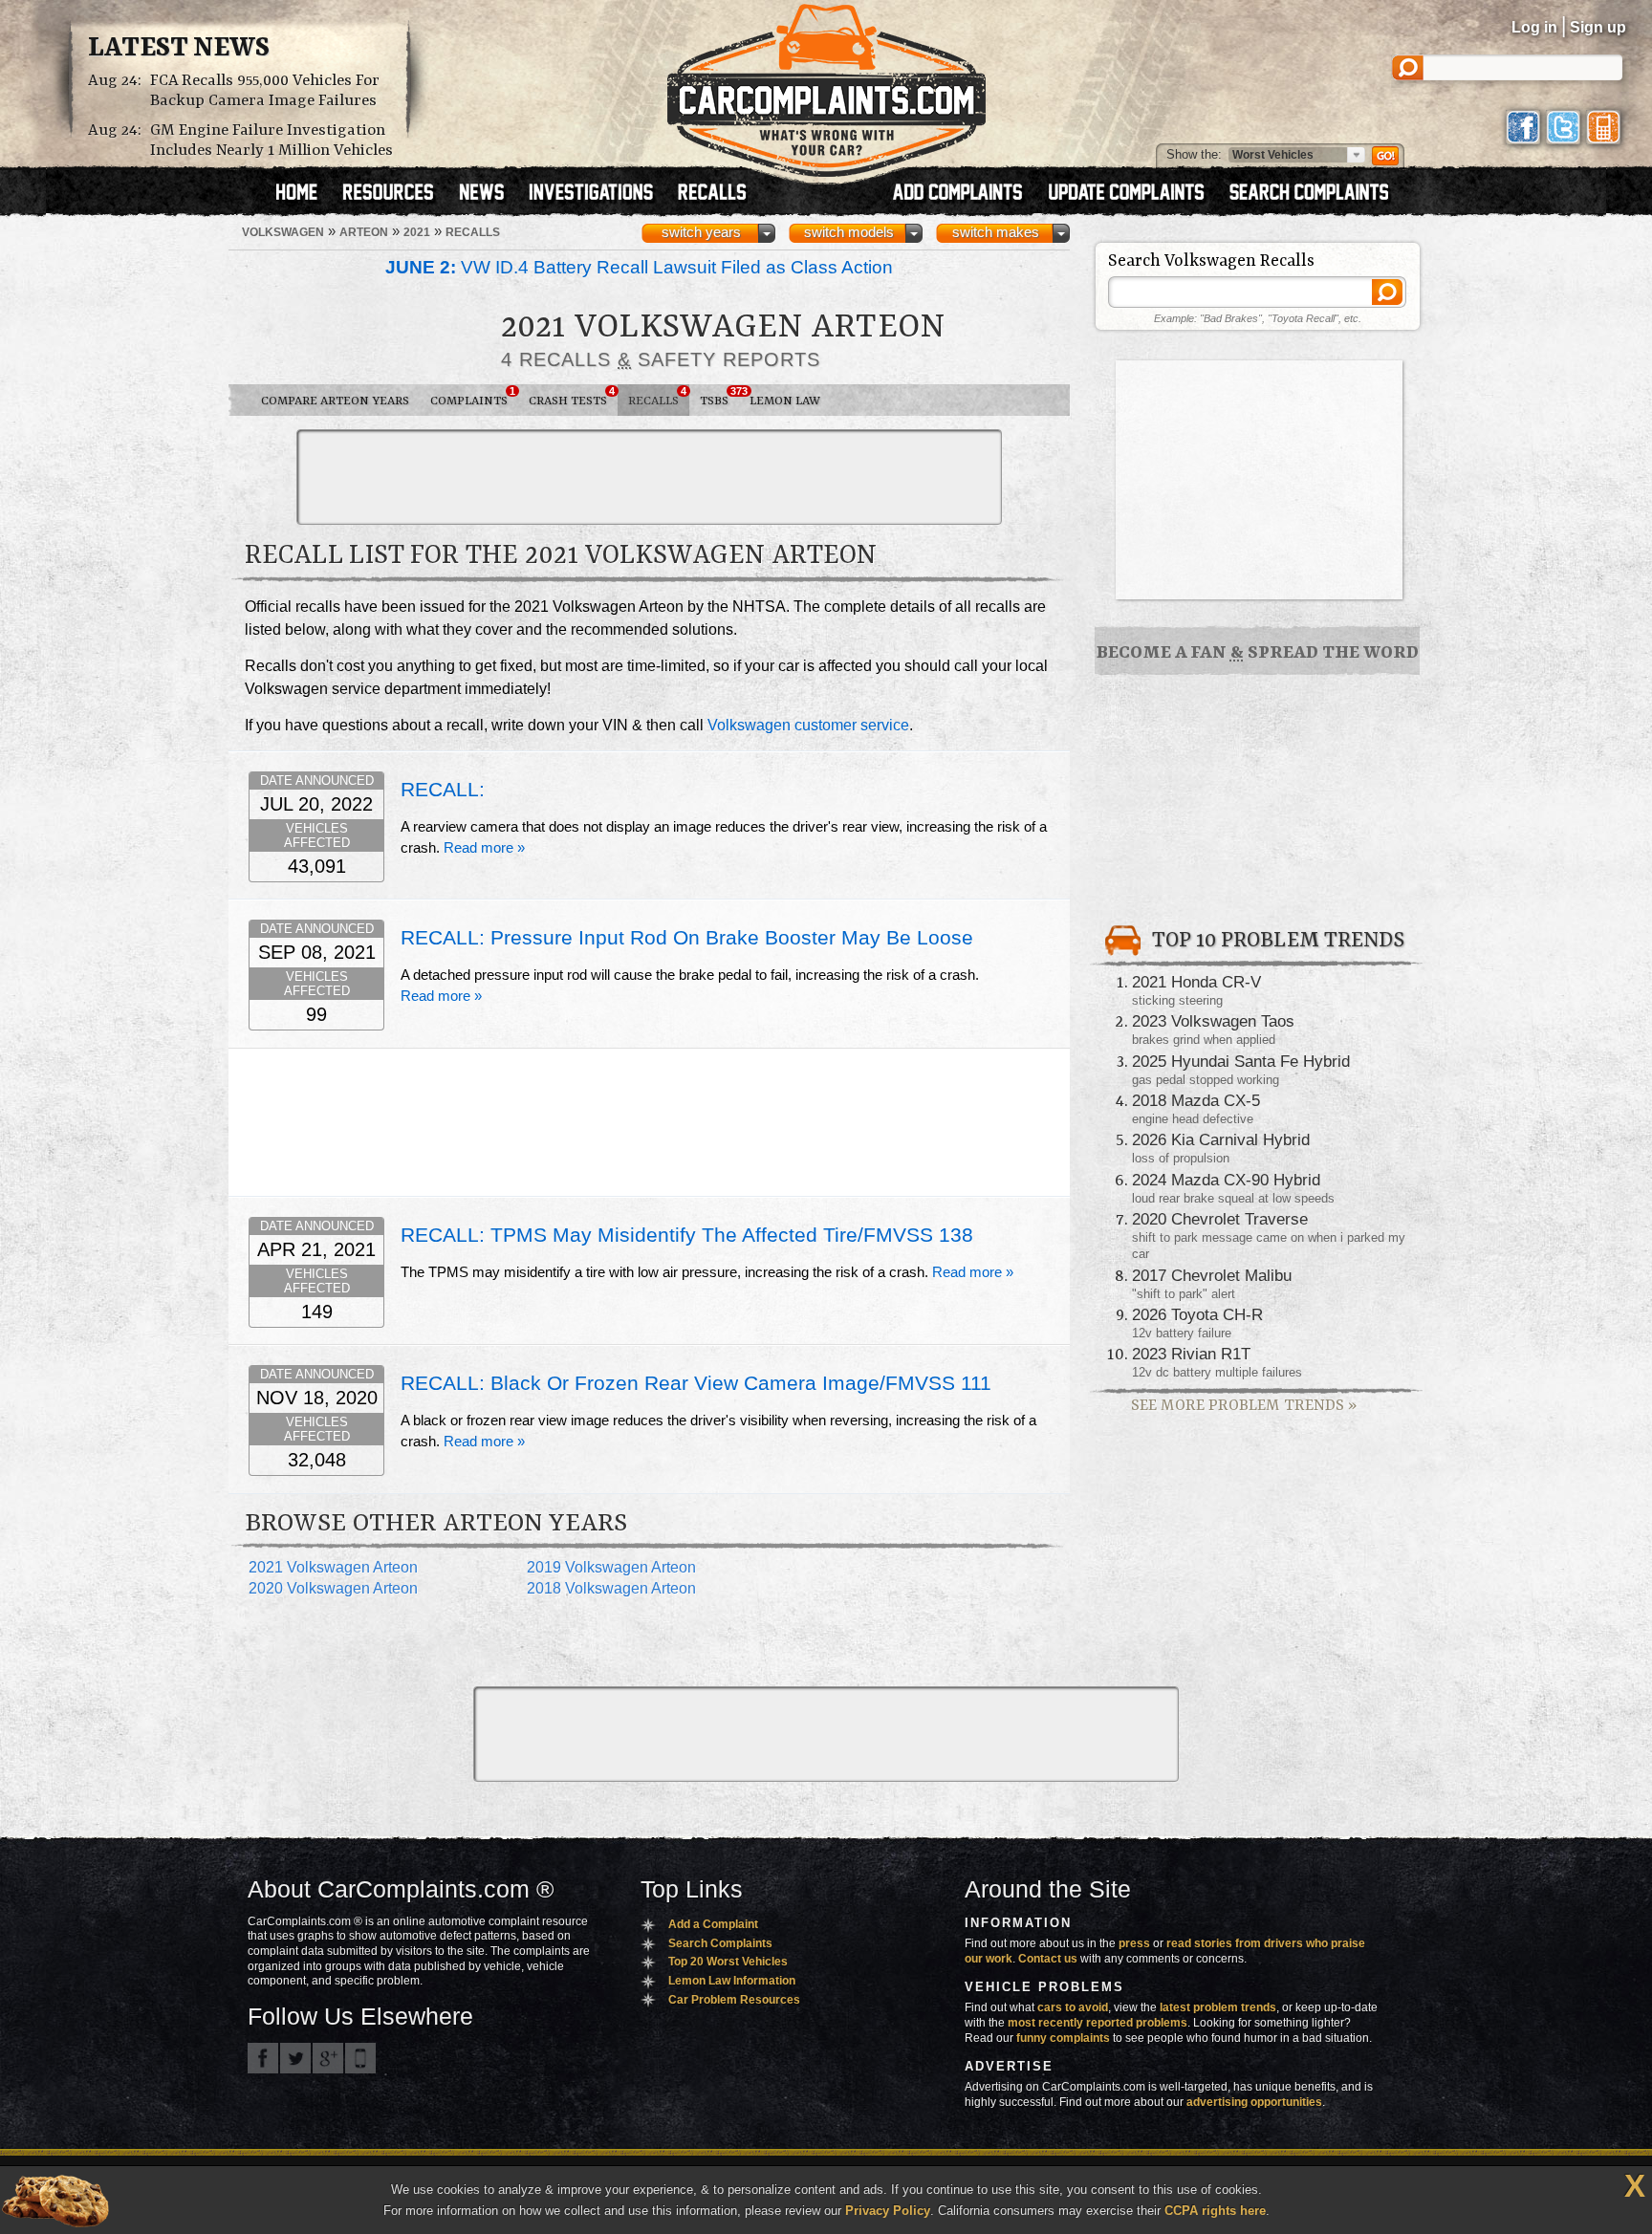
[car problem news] (490, 194)
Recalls (657, 397)
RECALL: (443, 790)
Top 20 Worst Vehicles (728, 1962)
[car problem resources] (397, 194)
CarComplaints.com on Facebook (263, 2058)
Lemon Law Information (732, 1981)
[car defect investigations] (599, 194)
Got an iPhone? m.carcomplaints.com (360, 2058)
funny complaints (1063, 2038)
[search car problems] (1317, 194)
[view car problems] (305, 194)
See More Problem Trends (1244, 1406)
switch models (849, 232)
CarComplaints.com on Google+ (328, 2058)
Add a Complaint (713, 1924)
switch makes (996, 232)
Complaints (473, 397)
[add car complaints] (966, 194)
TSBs (719, 397)
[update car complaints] (1135, 194)
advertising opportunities (1254, 2102)
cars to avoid (1073, 2007)
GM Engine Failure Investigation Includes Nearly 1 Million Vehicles (272, 141)
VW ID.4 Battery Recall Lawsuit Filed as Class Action (639, 267)
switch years (701, 232)
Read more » (484, 848)
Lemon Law (785, 401)
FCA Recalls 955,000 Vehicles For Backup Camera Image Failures (265, 91)
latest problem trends (1218, 2007)
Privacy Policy (888, 2211)
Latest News (179, 49)
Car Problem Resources (734, 2000)
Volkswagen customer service (808, 725)
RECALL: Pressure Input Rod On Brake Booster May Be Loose (687, 938)
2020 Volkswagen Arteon (333, 1588)
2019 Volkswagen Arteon (611, 1567)
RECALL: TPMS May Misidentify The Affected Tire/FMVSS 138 (687, 1235)
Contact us (1048, 1959)
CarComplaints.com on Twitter (295, 2058)
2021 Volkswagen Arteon (333, 1567)
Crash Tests (572, 397)
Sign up (1598, 27)
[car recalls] (713, 194)
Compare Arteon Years (335, 401)
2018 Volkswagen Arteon (611, 1588)
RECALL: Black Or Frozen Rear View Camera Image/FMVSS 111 (696, 1383)
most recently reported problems (1098, 2023)
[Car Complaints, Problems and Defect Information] (826, 85)
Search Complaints (720, 1943)
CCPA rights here (1215, 2211)
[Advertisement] (649, 477)
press (1134, 1943)
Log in (1534, 27)
